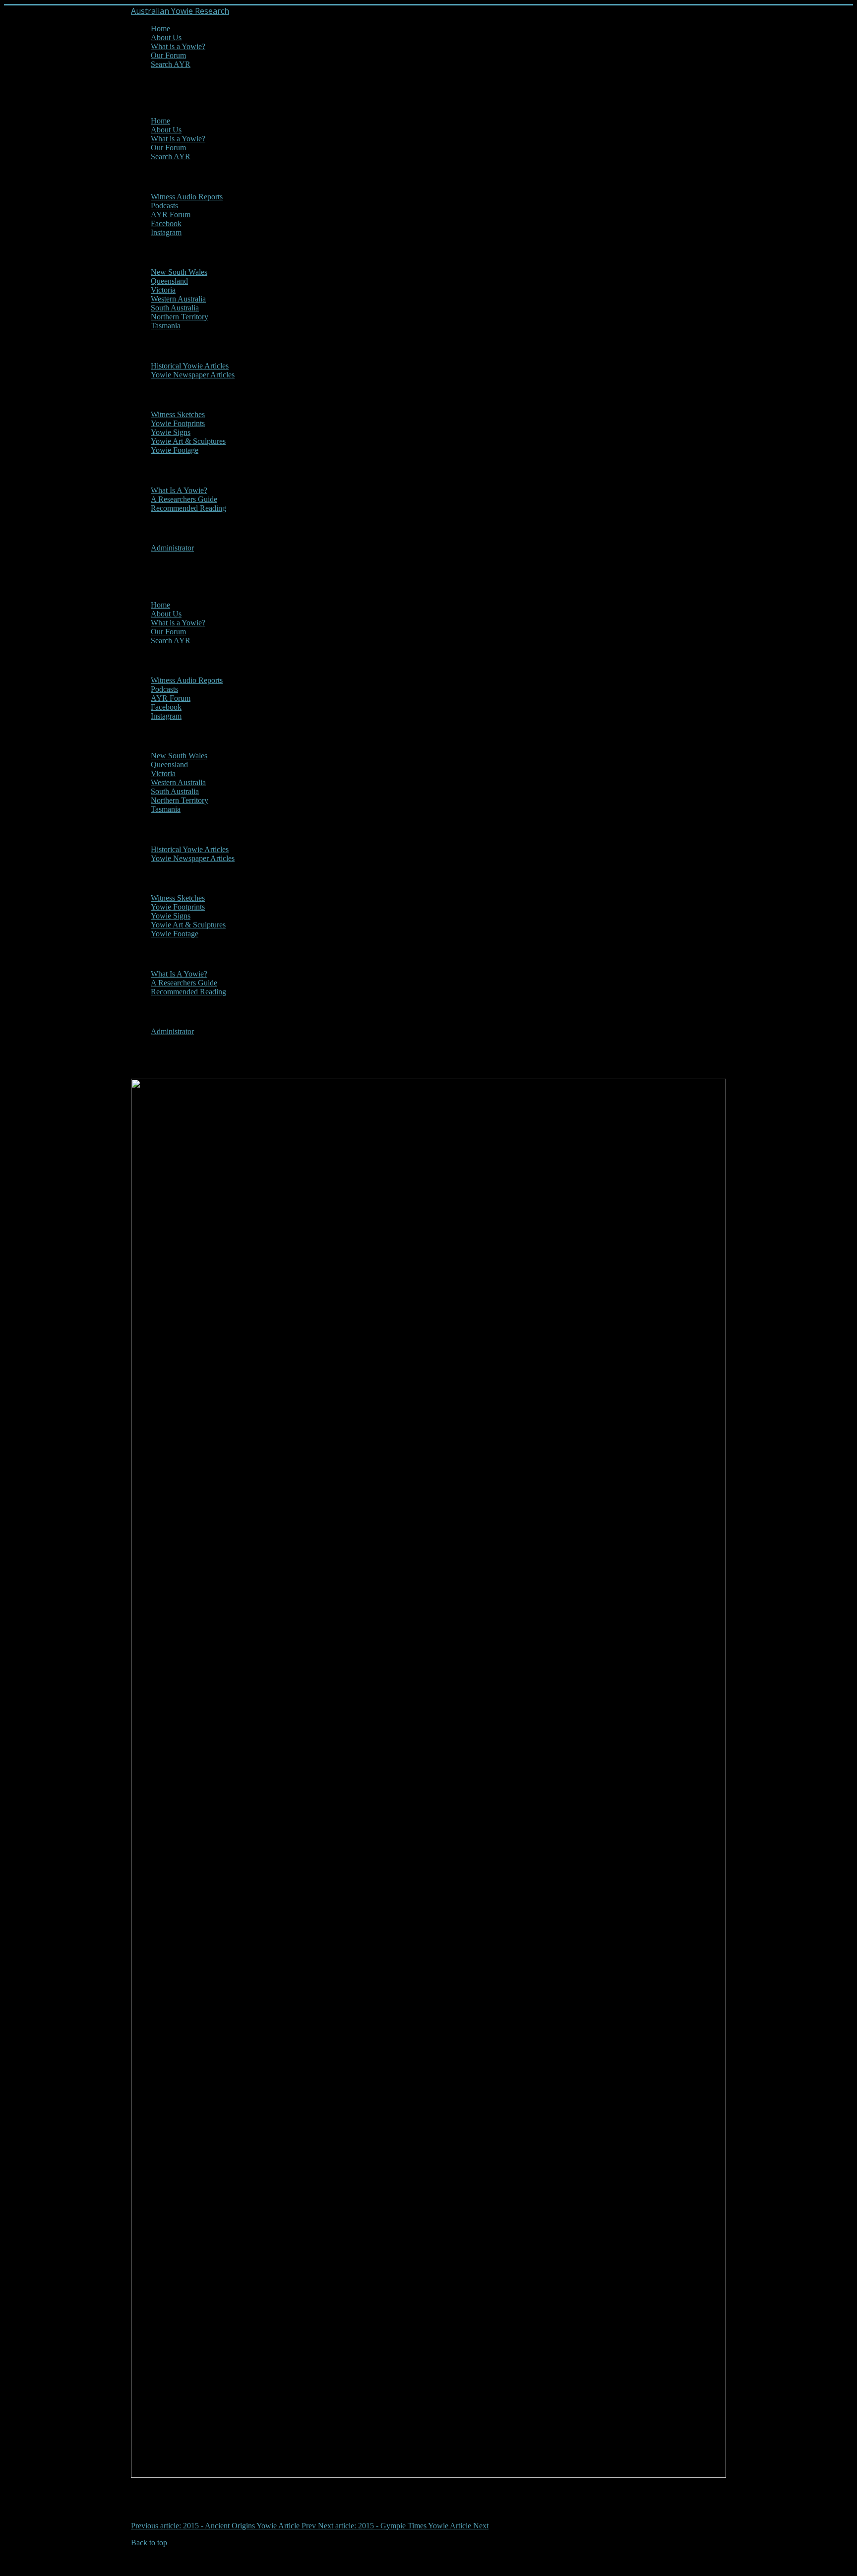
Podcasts (164, 206)
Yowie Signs (171, 432)
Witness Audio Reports (187, 197)
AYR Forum (171, 215)
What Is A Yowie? (179, 490)
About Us (166, 37)
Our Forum (168, 55)
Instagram (166, 232)
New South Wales (179, 272)
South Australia (175, 308)
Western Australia (178, 299)
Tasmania (166, 326)
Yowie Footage (175, 450)
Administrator (172, 548)
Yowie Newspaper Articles (193, 375)
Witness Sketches (178, 414)
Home (160, 29)
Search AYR (171, 64)
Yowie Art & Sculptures (188, 441)
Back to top (149, 2543)
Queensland (169, 281)
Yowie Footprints (178, 423)
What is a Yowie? (178, 46)
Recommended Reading (188, 508)
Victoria (163, 290)
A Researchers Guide (184, 499)
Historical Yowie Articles (190, 366)
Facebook (166, 223)
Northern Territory (180, 317)
